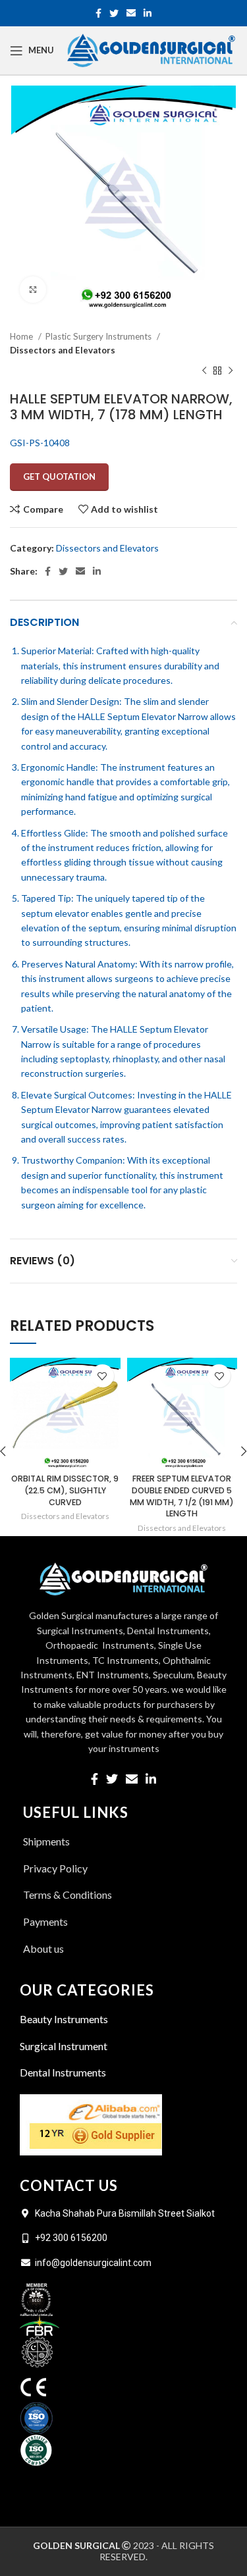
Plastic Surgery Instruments (99, 336)
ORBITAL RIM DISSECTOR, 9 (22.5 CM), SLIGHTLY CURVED (65, 1490)
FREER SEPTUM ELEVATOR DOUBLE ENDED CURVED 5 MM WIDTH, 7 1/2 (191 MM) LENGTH (182, 1496)
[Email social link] (131, 13)
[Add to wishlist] (102, 1376)
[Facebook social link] (98, 13)
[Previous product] (204, 371)
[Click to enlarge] (33, 290)
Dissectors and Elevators (63, 350)
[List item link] (123, 1949)
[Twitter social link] (114, 13)
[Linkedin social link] (148, 13)
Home (22, 336)
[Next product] (231, 371)
